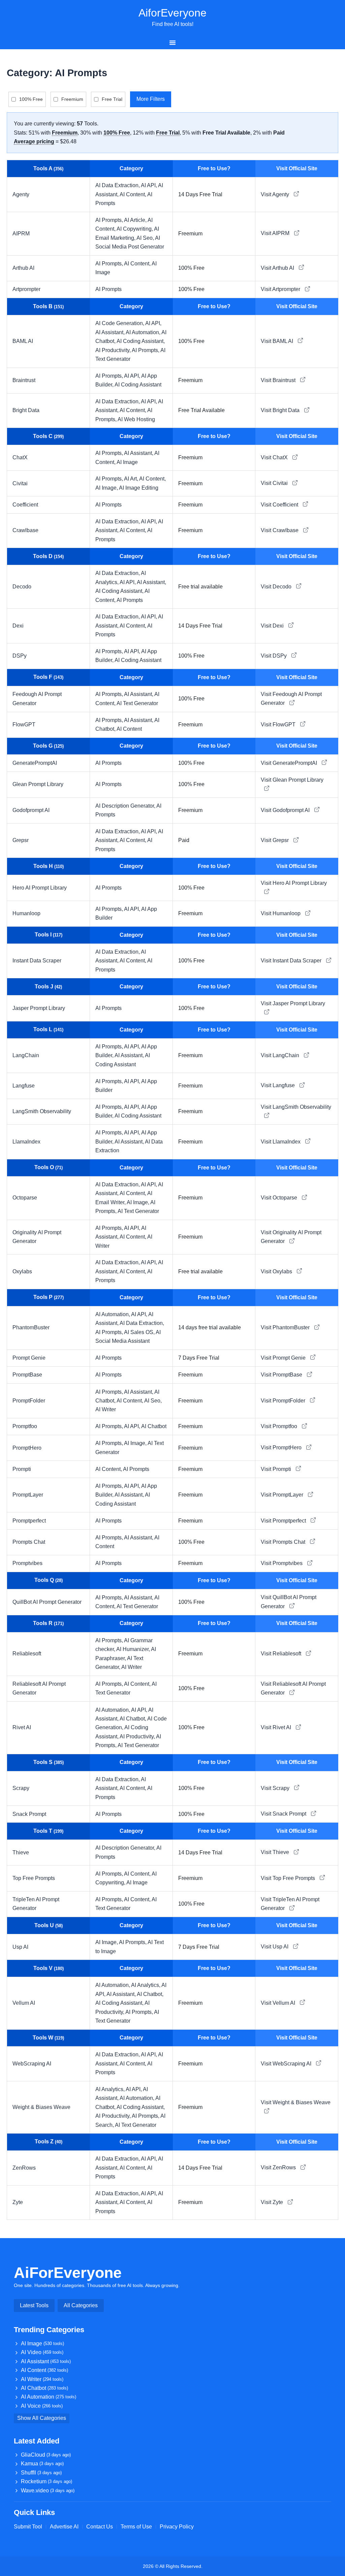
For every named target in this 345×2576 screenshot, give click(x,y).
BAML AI (23, 341)
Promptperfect (29, 1521)
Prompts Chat (29, 1542)
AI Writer (106, 1409)
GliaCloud (46, 2455)
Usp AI (20, 1947)
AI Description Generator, (126, 806)
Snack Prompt (29, 1814)
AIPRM (21, 234)
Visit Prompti (277, 1469)
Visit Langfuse (278, 1085)
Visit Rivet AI (277, 1727)
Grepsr (21, 840)
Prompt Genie (29, 1358)
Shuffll (41, 2473)
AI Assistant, (111, 332)
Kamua (42, 2464)
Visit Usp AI (275, 1947)
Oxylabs (22, 1271)
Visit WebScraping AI (287, 2064)
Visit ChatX (275, 457)
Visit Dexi (273, 626)
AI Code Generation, (120, 323)
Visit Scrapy (276, 1788)
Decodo (22, 587)
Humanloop (26, 913)
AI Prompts (108, 289)
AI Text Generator (137, 703)
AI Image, (107, 488)
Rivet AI (22, 1727)
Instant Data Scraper (37, 961)
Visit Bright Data (281, 410)
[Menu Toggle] (172, 42)
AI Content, (133, 194)
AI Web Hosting (136, 419)
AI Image (127, 462)
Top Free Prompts (34, 1878)
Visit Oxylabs (277, 1271)
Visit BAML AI (278, 341)
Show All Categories (42, 2418)
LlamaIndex (26, 1142)
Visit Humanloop (281, 913)
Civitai (20, 483)
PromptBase (27, 1375)
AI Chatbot (154, 1426)
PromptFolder (29, 1401)
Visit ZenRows (279, 2167)
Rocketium (46, 2481)
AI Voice (42, 2406)
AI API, (149, 185)
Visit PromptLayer (283, 1495)
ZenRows (24, 2168)
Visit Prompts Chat (284, 1542)
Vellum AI (24, 2003)
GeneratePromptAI (35, 763)
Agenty (21, 194)
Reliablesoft (27, 1654)
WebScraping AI (32, 2064)
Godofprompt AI (31, 810)
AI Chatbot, (133, 1719)
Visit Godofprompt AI (286, 810)
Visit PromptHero (282, 1448)
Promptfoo (25, 1426)
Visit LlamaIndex (281, 1142)
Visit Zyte (273, 2202)
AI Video (42, 2352)
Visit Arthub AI (278, 268)
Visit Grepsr (275, 840)
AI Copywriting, (135, 229)
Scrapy (21, 1788)
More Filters (151, 99)
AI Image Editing (139, 488)
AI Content (129, 729)
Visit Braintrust (279, 380)
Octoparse (25, 1198)
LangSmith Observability (42, 1111)
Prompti (22, 1469)
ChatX (20, 457)
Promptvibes (27, 1563)
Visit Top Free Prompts (289, 1878)
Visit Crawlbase (280, 530)
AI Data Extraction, (118, 185)
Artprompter (26, 289)
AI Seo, (146, 238)
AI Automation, (144, 332)
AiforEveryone (172, 13)
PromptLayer (28, 1495)
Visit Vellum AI (279, 2003)
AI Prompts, (110, 220)
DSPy (20, 656)
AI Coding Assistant (138, 385)
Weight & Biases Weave (41, 2107)
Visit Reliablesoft (282, 1654)
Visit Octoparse (280, 1198)
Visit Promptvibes (282, 1563)
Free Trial (112, 99)
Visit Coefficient (280, 505)
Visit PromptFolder (284, 1401)
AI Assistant (46, 2361)
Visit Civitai (275, 483)
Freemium (72, 99)
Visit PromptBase (282, 1375)
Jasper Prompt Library (39, 1008)
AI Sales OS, (140, 1332)
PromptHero (27, 1448)
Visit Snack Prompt (284, 1814)
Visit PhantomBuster (286, 1327)
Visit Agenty (276, 194)
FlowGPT (24, 725)
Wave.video (48, 2491)
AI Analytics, (146, 1985)
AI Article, (136, 220)
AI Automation (49, 2397)
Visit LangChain (281, 1055)
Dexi (18, 626)
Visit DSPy (274, 656)
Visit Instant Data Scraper (292, 961)
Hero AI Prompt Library (40, 888)
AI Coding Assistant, (141, 341)
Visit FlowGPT (279, 725)
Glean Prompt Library (38, 784)
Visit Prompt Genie (284, 1358)
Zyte (18, 2202)
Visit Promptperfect (284, 1521)
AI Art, (132, 479)
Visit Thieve (276, 1852)
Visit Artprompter (281, 289)
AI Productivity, (114, 350)
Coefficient (25, 505)
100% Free (31, 99)
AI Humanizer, (134, 1649)
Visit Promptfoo (280, 1426)
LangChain (26, 1055)
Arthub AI (23, 268)
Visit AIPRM (276, 233)
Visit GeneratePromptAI (290, 763)
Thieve (21, 1853)
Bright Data (26, 410)
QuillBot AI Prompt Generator (47, 1602)
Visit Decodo (277, 587)
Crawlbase (25, 530)
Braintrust (24, 380)
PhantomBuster (31, 1327)
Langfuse (24, 1086)
